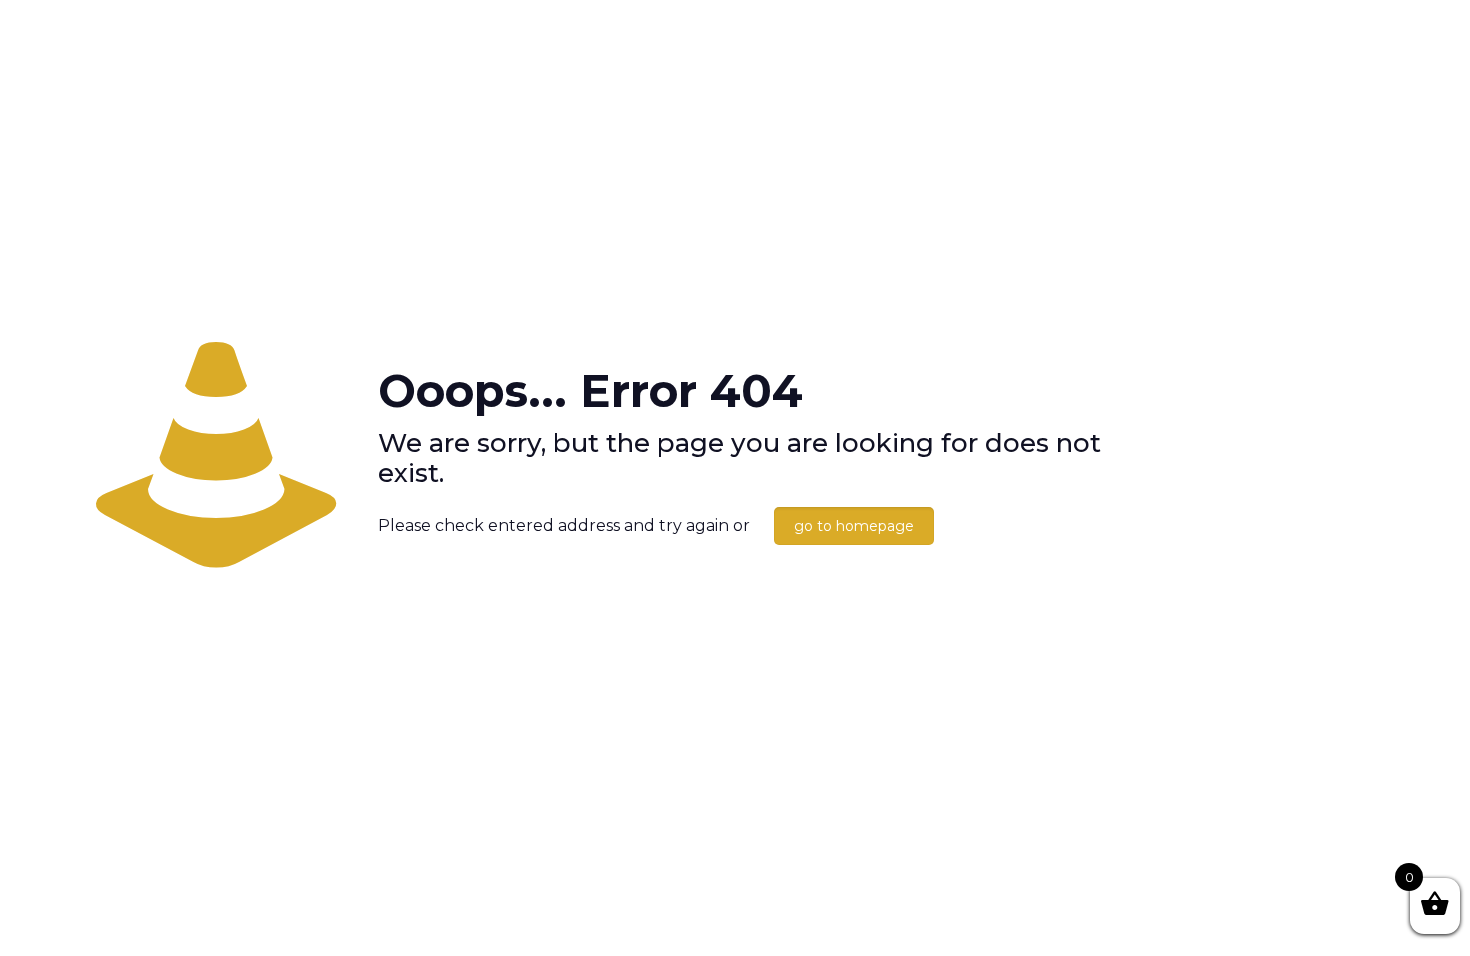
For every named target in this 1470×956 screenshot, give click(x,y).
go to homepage (854, 526)
